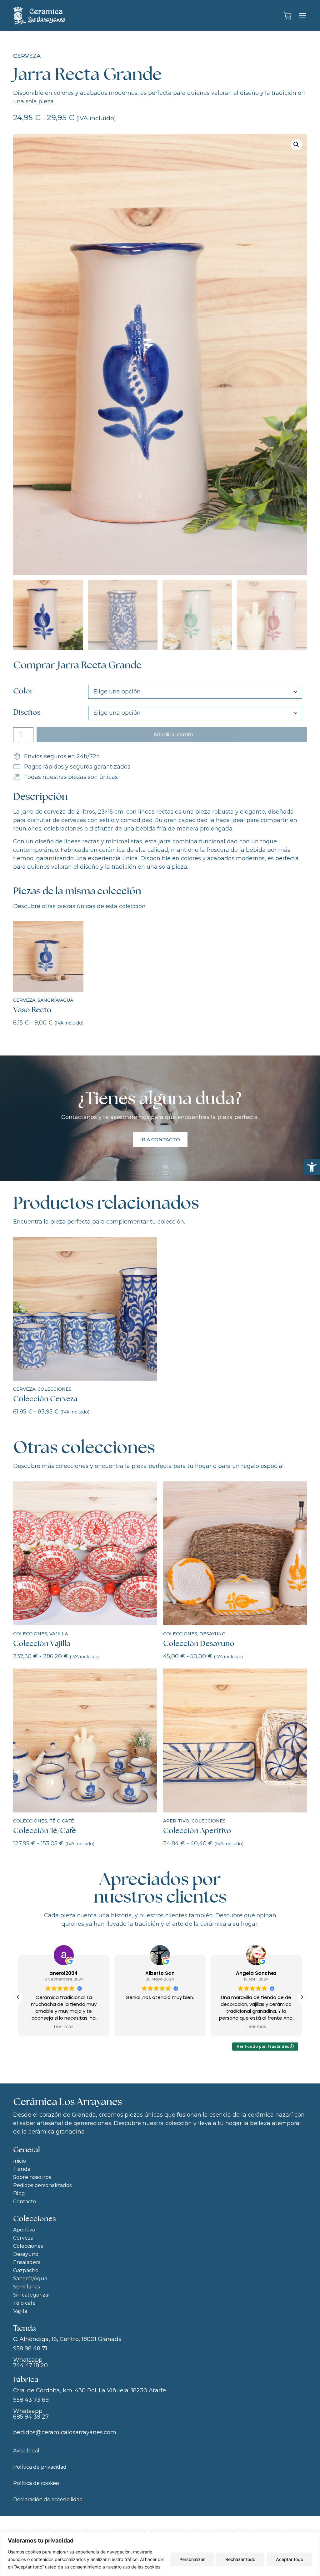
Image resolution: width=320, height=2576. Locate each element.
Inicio (20, 2161)
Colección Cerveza (45, 1399)
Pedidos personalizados (42, 2185)
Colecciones (55, 1389)
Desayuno (212, 1634)
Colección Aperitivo (197, 1830)
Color (23, 691)
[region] (160, 2554)
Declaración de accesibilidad (48, 2499)
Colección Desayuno (199, 1643)
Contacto (25, 2202)
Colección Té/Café (45, 1830)
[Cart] (287, 16)
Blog (19, 2193)
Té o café (62, 1821)
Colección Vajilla (42, 1643)
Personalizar (192, 2559)
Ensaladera (27, 2262)
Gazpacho (26, 2270)
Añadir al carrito (173, 735)
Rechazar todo (240, 2559)
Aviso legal (26, 2451)
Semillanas (26, 2287)
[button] (312, 1167)
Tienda (22, 2169)
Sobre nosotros (32, 2177)
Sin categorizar (32, 2295)
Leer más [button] (160, 2027)
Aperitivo (176, 1821)
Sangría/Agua (55, 1000)
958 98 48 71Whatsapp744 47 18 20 (30, 2357)
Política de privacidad (40, 2467)
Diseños (27, 712)
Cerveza (27, 56)
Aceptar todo (290, 2559)
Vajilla (59, 1634)
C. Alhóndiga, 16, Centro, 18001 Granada (67, 2339)
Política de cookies (36, 2483)
